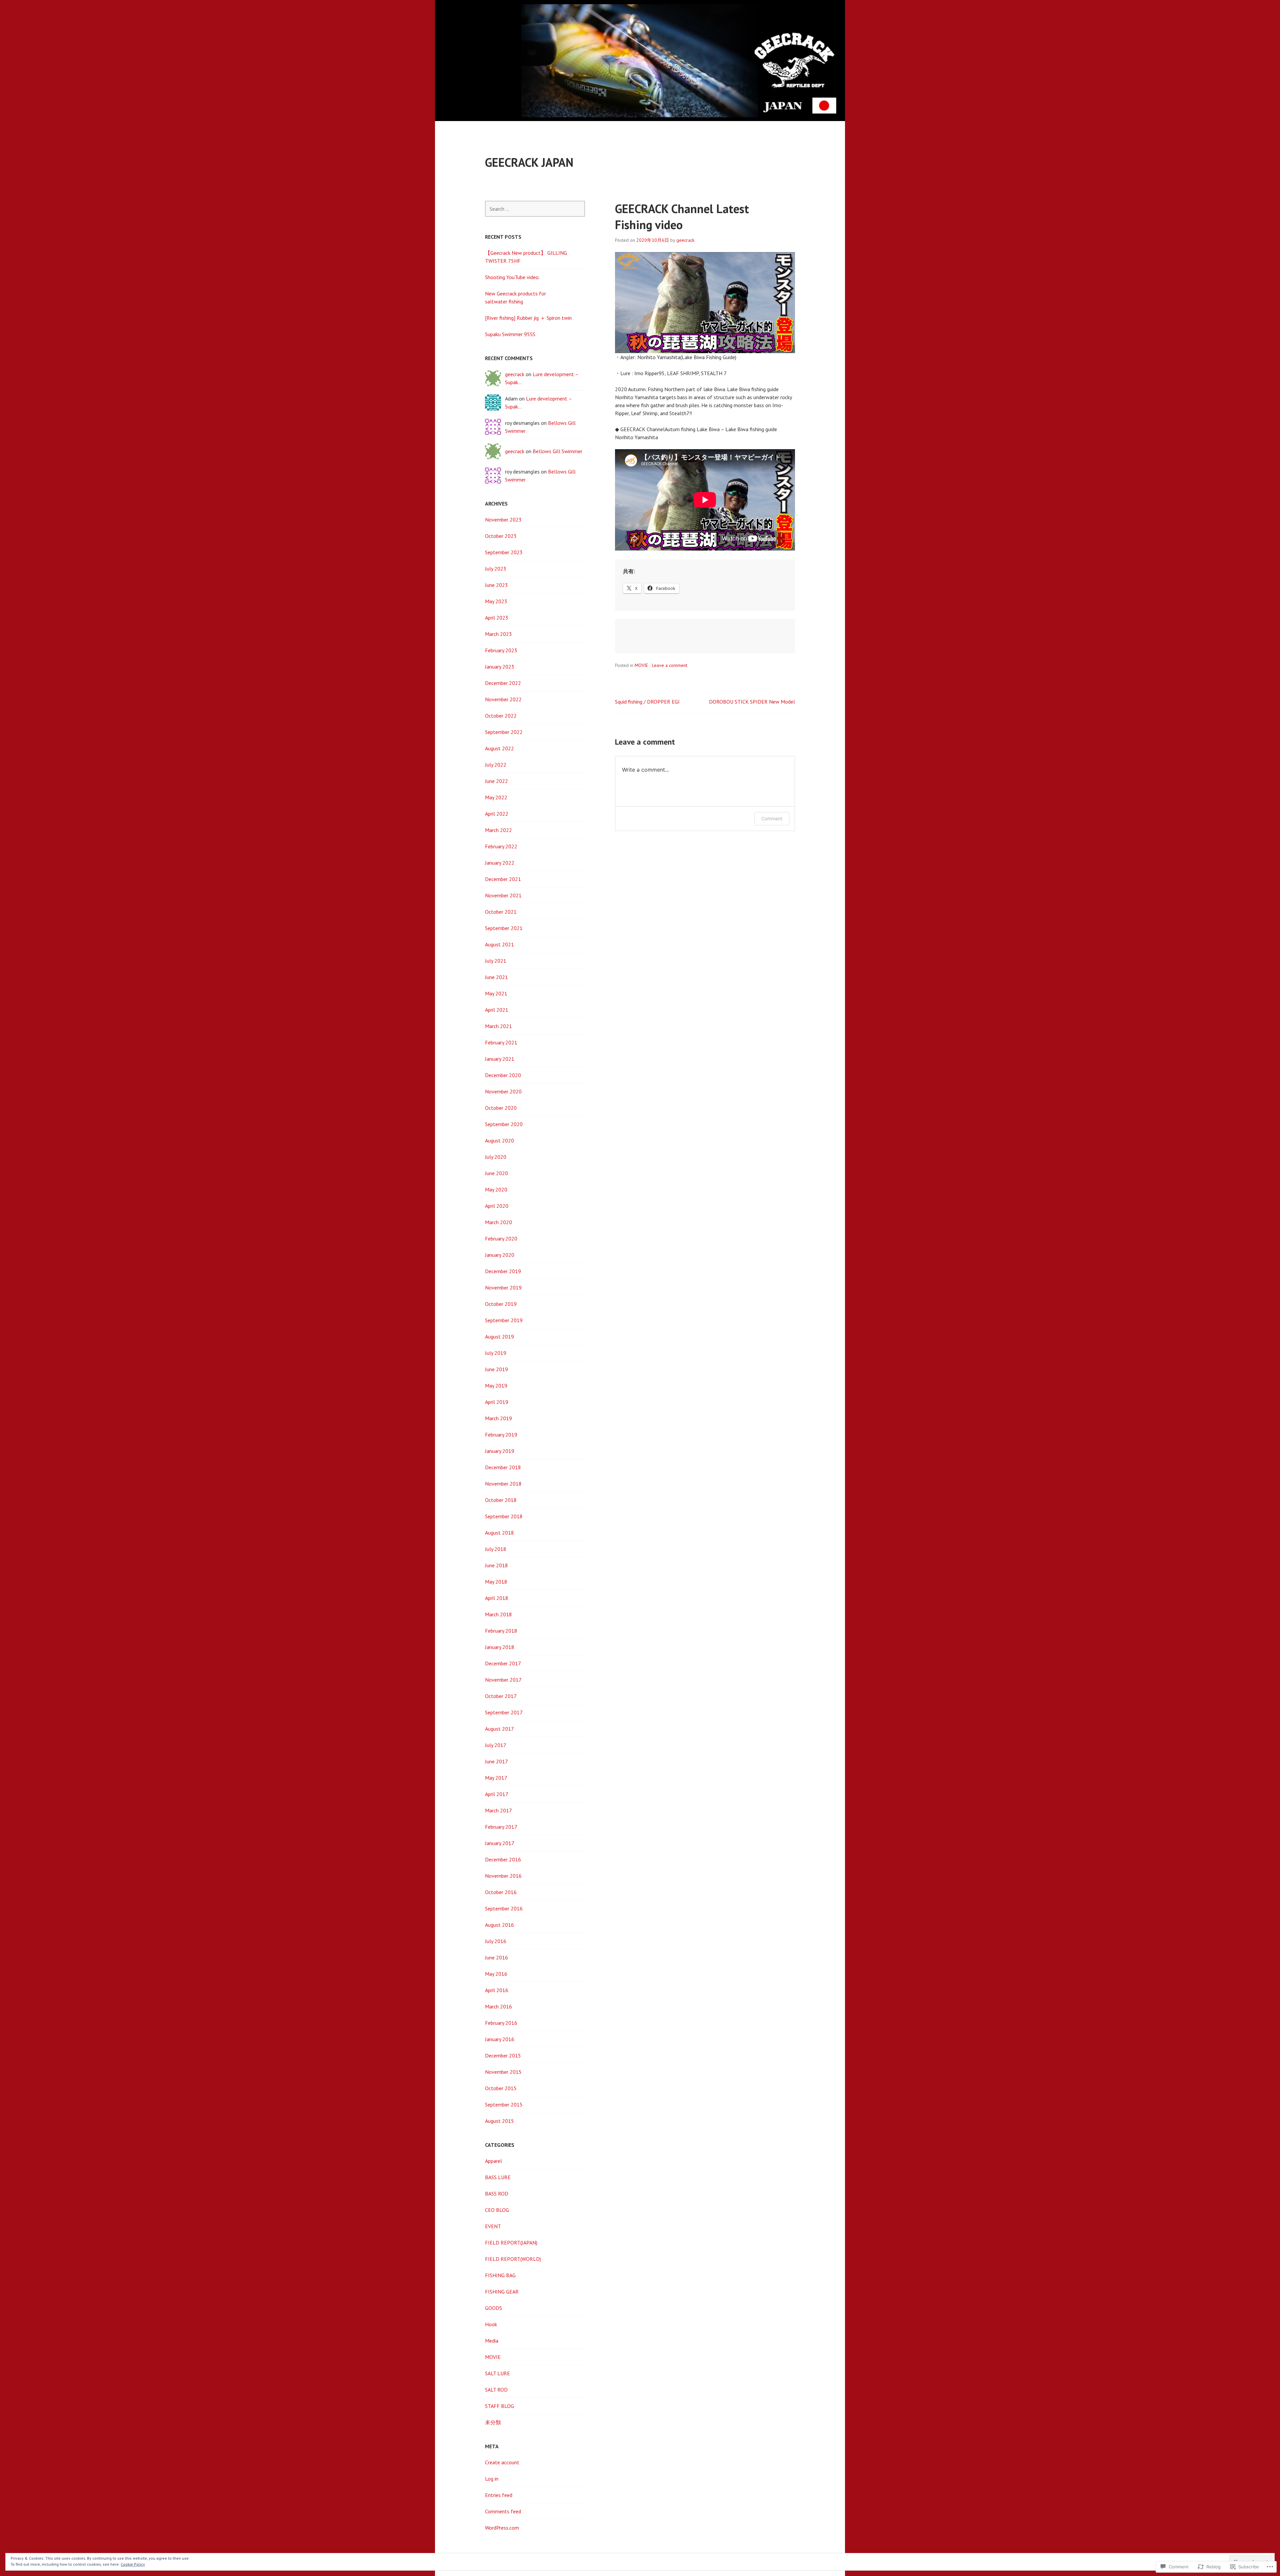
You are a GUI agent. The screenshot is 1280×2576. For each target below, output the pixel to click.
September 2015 (504, 2104)
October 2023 (501, 536)
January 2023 (500, 667)
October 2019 (501, 1304)
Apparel (493, 2161)
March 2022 (498, 830)
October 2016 (501, 1892)
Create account (502, 2462)
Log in (492, 2479)
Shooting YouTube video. (512, 277)
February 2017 (501, 1827)
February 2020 (501, 1238)
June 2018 (496, 1565)
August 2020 (499, 1140)
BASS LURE (498, 2177)
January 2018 (500, 1647)
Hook (491, 2324)
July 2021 (496, 961)
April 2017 (497, 1794)
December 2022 (503, 683)
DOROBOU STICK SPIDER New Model (752, 702)
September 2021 (504, 928)
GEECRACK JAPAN (529, 162)
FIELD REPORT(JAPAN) (511, 2243)
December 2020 (503, 1075)
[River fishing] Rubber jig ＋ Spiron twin (528, 318)
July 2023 (496, 569)
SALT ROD (496, 2390)
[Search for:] (535, 209)
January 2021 (500, 1059)
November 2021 (503, 895)
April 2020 (497, 1206)
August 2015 (499, 2121)
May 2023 (496, 601)
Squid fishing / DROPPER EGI (647, 702)
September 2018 (504, 1516)
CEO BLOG (497, 2210)
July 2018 (496, 1549)
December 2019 (503, 1271)
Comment (772, 818)
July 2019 (496, 1353)
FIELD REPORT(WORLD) (513, 2259)
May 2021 (496, 993)
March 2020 (498, 1222)
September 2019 (504, 1320)
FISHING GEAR (502, 2292)
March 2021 (498, 1026)
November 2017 (503, 1680)
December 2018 (503, 1467)
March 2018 (498, 1614)
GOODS (493, 2308)
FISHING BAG (500, 2275)
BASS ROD (497, 2194)
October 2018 (501, 1500)
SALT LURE (497, 2373)
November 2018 (503, 1484)
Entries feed (499, 2495)
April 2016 (497, 1990)
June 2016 (496, 1957)
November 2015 (503, 2072)
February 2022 (501, 846)
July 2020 (496, 1157)
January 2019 (500, 1451)
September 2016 (504, 1908)
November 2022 (503, 699)
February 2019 (501, 1435)
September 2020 (504, 1124)
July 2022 (496, 765)
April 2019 (497, 1402)
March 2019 (498, 1418)
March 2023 (498, 634)
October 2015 (501, 2088)
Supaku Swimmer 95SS (510, 334)
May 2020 (496, 1189)
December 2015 (503, 2055)
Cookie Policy (133, 2564)
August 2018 (499, 1533)
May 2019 (496, 1386)
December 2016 (503, 1859)
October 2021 (501, 912)
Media (492, 2341)
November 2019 (503, 1287)
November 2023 (503, 520)
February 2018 (501, 1631)
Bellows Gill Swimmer (557, 451)
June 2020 (496, 1173)
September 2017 (504, 1712)
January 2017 (500, 1843)
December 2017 (503, 1663)
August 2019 (499, 1337)
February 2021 (501, 1042)
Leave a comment (670, 665)
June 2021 (496, 977)
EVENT (493, 2226)
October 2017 (501, 1696)
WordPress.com (502, 2528)
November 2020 (503, 1091)
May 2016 (496, 1974)
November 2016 (503, 1876)
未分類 (493, 2422)
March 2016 (498, 2006)
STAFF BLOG (499, 2406)
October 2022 (501, 716)
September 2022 (504, 732)
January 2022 (500, 863)
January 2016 (500, 2039)
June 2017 (496, 1761)
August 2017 (499, 1729)
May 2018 (496, 1582)
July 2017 (496, 1745)
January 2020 (500, 1255)
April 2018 (497, 1598)
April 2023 (497, 618)
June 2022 (496, 781)
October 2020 (501, 1108)
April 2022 (497, 814)
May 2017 (496, 1778)
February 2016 (501, 2023)
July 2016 (496, 1941)
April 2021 (497, 1010)
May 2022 (496, 797)
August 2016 (499, 1925)
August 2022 (499, 748)
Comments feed (503, 2511)
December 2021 (503, 879)
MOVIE (641, 665)
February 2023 (501, 650)
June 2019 (496, 1369)
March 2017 (498, 1810)
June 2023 (496, 585)
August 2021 (499, 944)
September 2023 (504, 552)
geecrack (685, 240)
